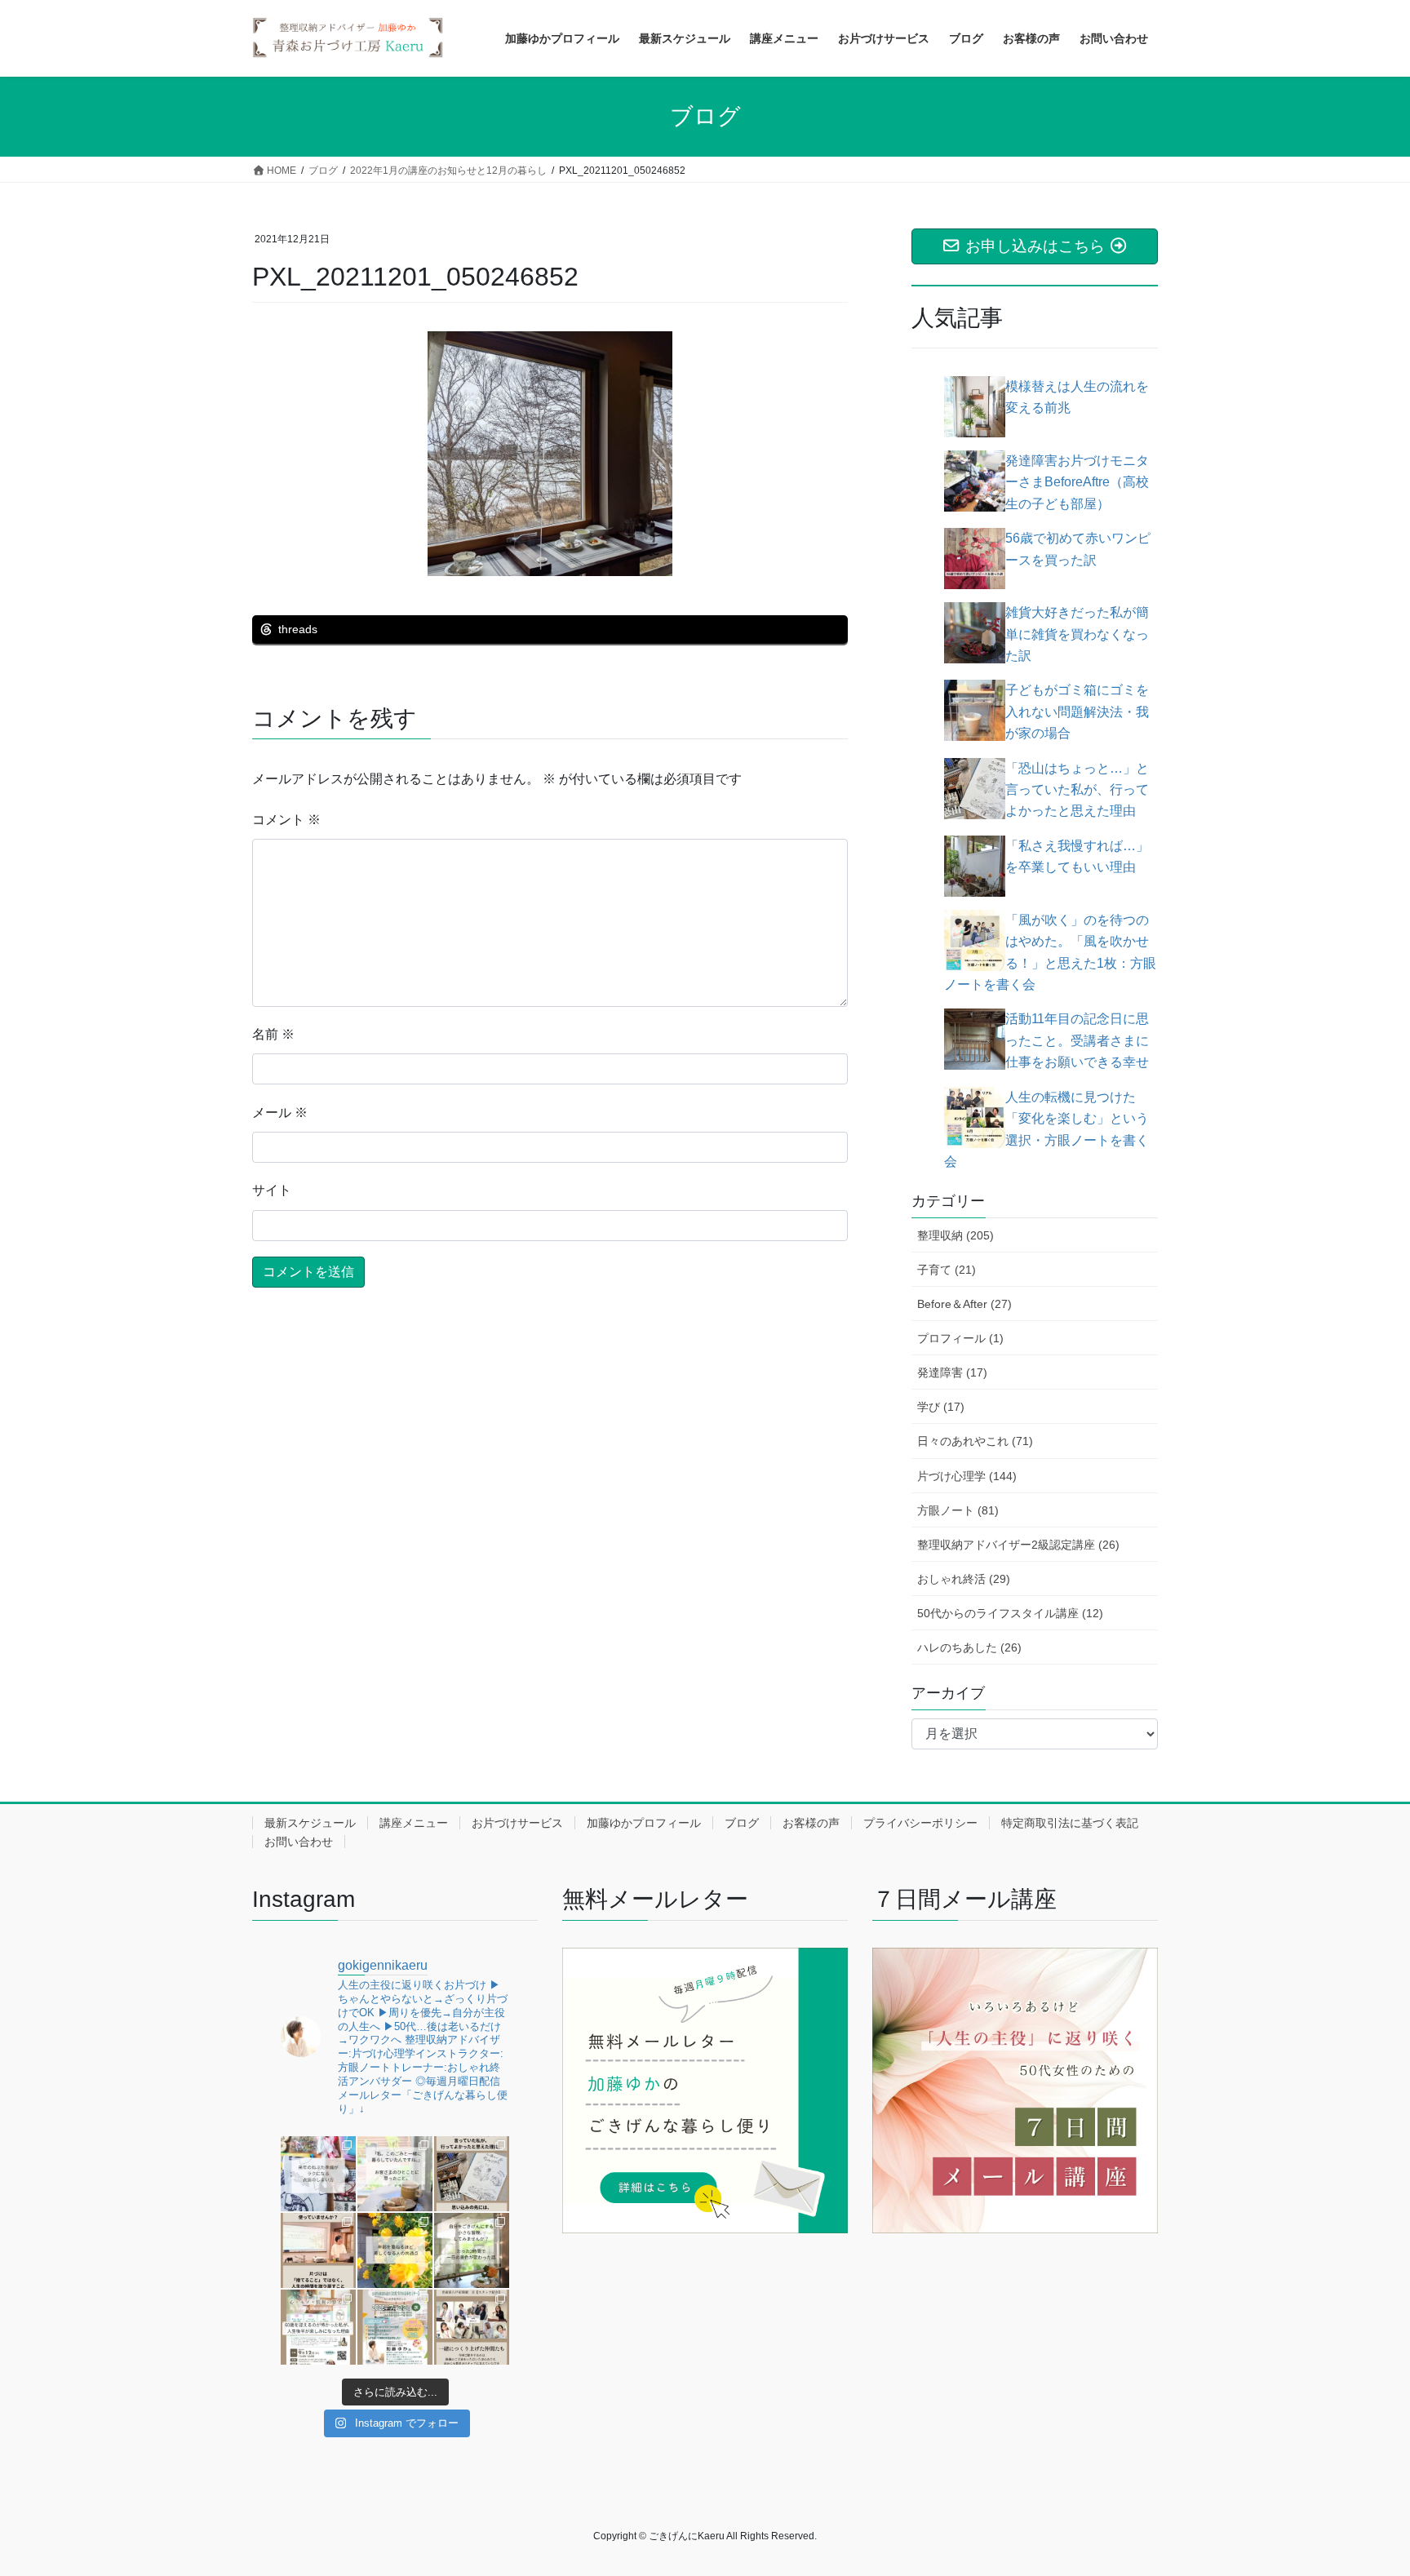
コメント (286, 820)
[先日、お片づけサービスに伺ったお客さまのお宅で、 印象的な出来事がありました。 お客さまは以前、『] (395, 2174)
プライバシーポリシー (920, 1823)
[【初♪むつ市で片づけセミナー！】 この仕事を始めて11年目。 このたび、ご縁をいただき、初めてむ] (395, 2327)
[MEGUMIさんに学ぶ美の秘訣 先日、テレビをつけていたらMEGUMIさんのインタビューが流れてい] (395, 2250)
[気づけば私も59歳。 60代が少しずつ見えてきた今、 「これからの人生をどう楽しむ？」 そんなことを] (318, 2327)
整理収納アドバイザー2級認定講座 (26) (1018, 1545)
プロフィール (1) (960, 1338)
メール (280, 1113)
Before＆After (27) (964, 1304)
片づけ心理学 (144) (967, 1476)
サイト (272, 1190)
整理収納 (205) (956, 1235)
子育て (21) (947, 1270)
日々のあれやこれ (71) (975, 1441)
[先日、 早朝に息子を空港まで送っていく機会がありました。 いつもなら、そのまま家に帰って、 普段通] (472, 2250)
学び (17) (941, 1407)
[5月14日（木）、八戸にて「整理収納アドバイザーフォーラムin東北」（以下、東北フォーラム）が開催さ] (472, 2327)
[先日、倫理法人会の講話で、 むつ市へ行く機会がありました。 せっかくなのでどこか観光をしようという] (472, 2174)
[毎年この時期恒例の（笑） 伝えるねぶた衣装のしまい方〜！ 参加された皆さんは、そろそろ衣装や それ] (318, 2174)
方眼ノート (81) (958, 1510)
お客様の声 (811, 1823)
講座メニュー (414, 1823)
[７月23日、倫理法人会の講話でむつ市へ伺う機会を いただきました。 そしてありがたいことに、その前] (318, 2250)
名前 (273, 1034)
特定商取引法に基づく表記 (1070, 1823)
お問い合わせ (299, 1842)
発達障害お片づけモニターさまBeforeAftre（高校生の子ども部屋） (1077, 482)
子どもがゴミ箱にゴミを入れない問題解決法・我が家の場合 (1077, 712)
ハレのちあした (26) (969, 1647)
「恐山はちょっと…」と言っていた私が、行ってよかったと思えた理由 (1077, 790)
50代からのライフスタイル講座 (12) (1010, 1613)
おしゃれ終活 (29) (964, 1579)
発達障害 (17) (952, 1372)
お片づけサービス (517, 1823)
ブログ (742, 1823)
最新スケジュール (310, 1823)
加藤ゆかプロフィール (644, 1823)
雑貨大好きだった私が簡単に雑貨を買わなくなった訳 (1077, 634)
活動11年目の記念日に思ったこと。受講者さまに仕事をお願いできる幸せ (1077, 1040)
